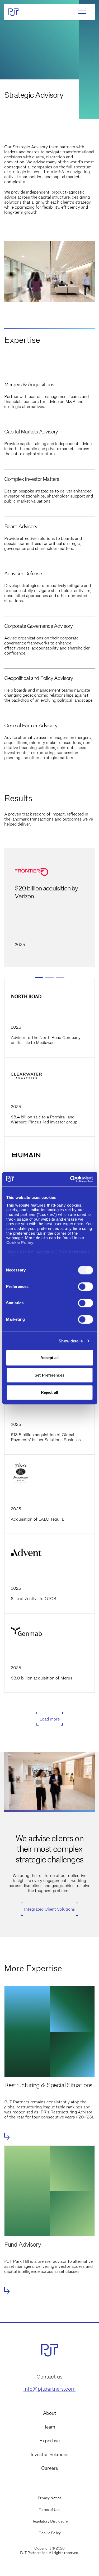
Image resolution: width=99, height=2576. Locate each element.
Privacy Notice (49, 2498)
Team (50, 2427)
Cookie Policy (50, 2533)
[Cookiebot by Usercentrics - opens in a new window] (70, 1179)
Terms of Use (49, 2510)
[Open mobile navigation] (82, 12)
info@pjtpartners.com (50, 2389)
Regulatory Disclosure (49, 2521)
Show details (71, 1341)
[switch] (85, 1287)
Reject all (49, 1392)
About (50, 2413)
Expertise (49, 2441)
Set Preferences (49, 1375)
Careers (50, 2468)
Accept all (50, 1358)
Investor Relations (50, 2454)
